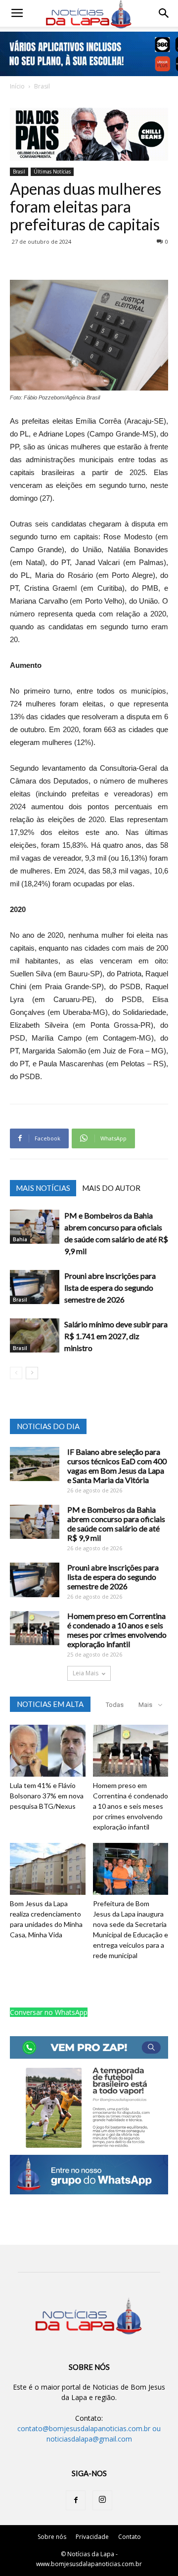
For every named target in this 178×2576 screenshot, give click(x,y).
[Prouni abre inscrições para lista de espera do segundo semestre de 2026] (35, 1287)
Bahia (20, 1239)
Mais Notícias (43, 1188)
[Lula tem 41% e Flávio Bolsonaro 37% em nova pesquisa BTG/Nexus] (48, 1751)
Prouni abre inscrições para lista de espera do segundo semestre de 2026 (110, 1288)
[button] (164, 13)
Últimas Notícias (52, 172)
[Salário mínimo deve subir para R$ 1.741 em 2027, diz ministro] (35, 1335)
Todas (115, 1705)
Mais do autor (111, 1188)
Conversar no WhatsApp (49, 2012)
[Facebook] (76, 2500)
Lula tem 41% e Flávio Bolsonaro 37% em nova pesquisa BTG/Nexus (47, 1796)
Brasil (42, 86)
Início (17, 86)
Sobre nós (52, 2537)
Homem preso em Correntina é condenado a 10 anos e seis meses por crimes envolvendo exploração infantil (117, 1630)
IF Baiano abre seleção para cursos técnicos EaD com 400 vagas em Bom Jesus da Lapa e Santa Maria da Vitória (117, 1466)
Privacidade (92, 2537)
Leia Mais (86, 1673)
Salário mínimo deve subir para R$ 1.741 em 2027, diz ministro (116, 1336)
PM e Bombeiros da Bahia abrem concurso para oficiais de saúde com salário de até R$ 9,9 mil (116, 1524)
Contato (130, 2537)
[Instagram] (102, 2500)
